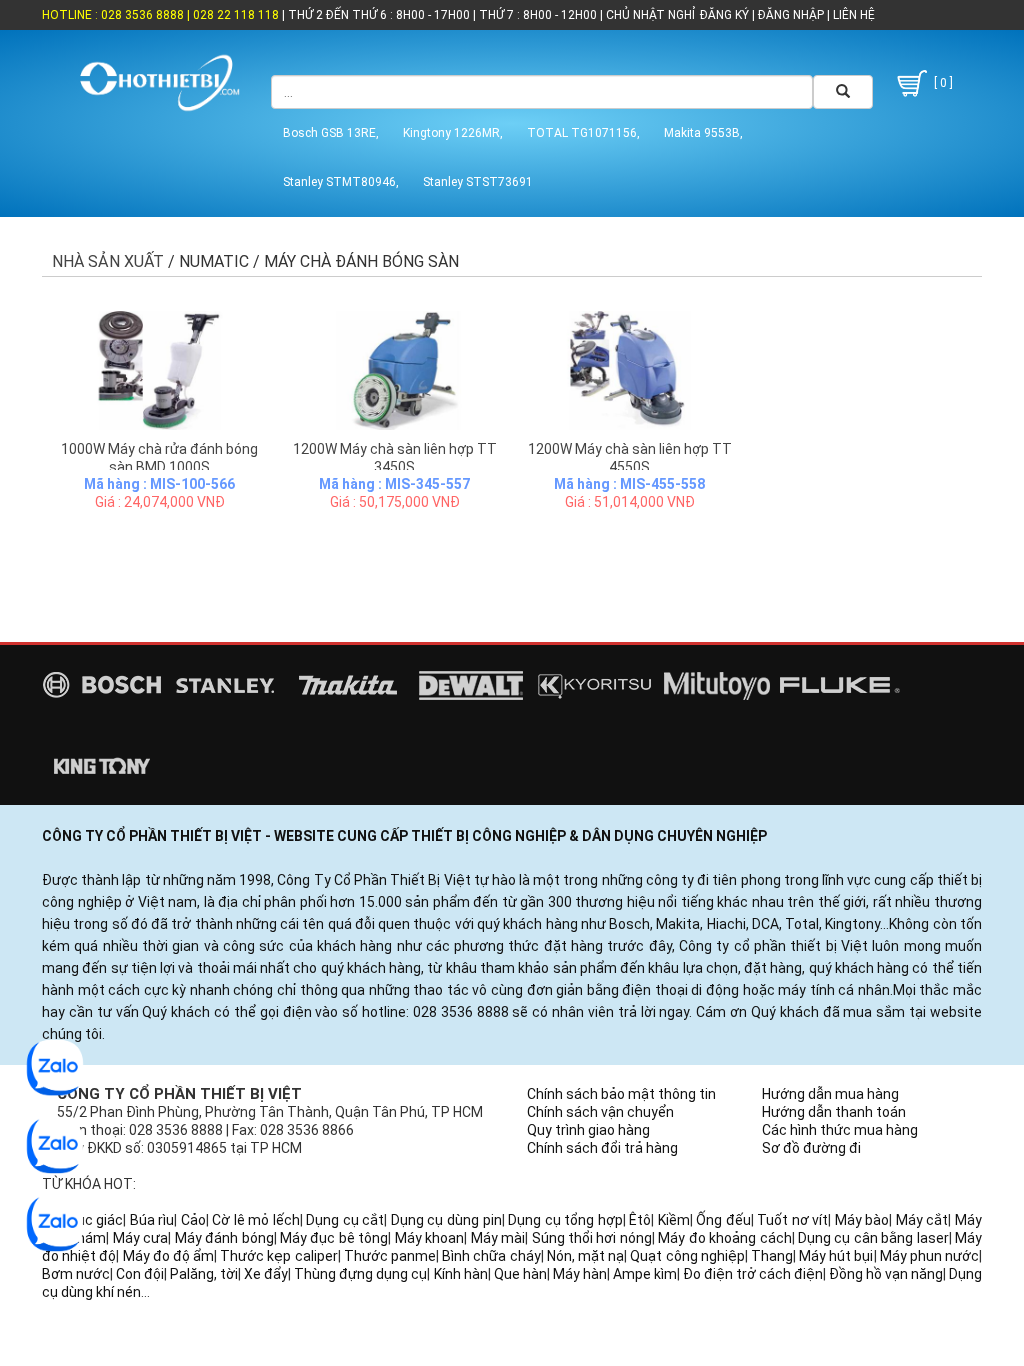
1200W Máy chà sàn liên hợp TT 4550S (630, 458)
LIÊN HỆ (852, 15)
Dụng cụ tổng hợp (565, 1220)
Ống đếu (723, 1220)
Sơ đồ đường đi (811, 1148)
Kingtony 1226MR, (453, 133)
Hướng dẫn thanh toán (834, 1112)
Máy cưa (140, 1238)
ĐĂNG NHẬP (791, 15)
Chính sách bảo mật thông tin (621, 1094)
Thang (772, 1256)
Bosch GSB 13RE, (331, 133)
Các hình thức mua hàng (840, 1130)
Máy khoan (429, 1238)
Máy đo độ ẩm (169, 1256)
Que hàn (520, 1274)
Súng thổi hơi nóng (592, 1238)
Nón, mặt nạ (585, 1256)
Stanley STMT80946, (341, 182)
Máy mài (498, 1238)
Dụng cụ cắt (345, 1220)
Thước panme (390, 1256)
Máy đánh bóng (224, 1238)
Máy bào (862, 1220)
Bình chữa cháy (491, 1256)
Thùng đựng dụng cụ (360, 1274)
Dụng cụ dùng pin (446, 1220)
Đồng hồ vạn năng (886, 1274)
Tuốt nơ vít (792, 1220)
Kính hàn (461, 1274)
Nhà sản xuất (108, 261)
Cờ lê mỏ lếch (256, 1220)
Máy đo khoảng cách (724, 1238)
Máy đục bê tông (334, 1238)
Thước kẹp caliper (278, 1256)
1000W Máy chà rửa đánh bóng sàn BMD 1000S (159, 458)
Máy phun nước (929, 1256)
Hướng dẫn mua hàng (830, 1094)
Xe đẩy (266, 1274)
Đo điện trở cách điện (753, 1274)
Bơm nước (76, 1274)
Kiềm (674, 1220)
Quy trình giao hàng (588, 1130)
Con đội (140, 1274)
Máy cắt (922, 1220)
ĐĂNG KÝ (724, 15)
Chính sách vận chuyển (600, 1112)
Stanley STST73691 (478, 182)
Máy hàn (580, 1274)
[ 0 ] (942, 83)
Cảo (193, 1220)
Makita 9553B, (703, 133)
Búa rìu (152, 1220)
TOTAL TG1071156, (583, 133)
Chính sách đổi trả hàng (602, 1148)
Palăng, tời (204, 1274)
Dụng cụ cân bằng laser (873, 1238)
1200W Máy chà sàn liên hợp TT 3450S (395, 458)
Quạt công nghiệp (687, 1256)
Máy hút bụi (836, 1256)
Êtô (640, 1220)
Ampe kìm (645, 1274)
